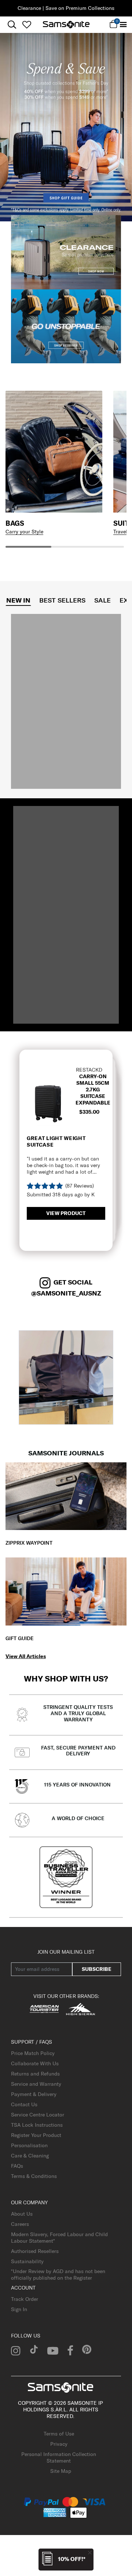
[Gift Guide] (66, 1591)
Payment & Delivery (34, 2094)
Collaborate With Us (35, 2063)
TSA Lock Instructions (37, 2125)
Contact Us (24, 2104)
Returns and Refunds (35, 2074)
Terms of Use (59, 2434)
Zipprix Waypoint (29, 1543)
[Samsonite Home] (66, 25)
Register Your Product (36, 2135)
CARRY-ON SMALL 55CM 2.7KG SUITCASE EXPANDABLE (93, 1090)
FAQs (17, 2166)
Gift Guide (20, 1638)
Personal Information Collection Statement (59, 2457)
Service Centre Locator (38, 2115)
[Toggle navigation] (123, 25)
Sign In (19, 2309)
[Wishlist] (27, 25)
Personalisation (29, 2145)
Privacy (59, 2444)
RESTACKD (89, 1070)
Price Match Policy (33, 2053)
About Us (22, 2214)
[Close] (90, 2552)
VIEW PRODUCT (66, 1213)
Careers (20, 2224)
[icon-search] (12, 25)
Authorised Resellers (35, 2251)
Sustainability (27, 2261)
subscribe (97, 1969)
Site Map (61, 2471)
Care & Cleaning (30, 2156)
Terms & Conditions (34, 2176)
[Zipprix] (66, 1496)
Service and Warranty (36, 2084)
